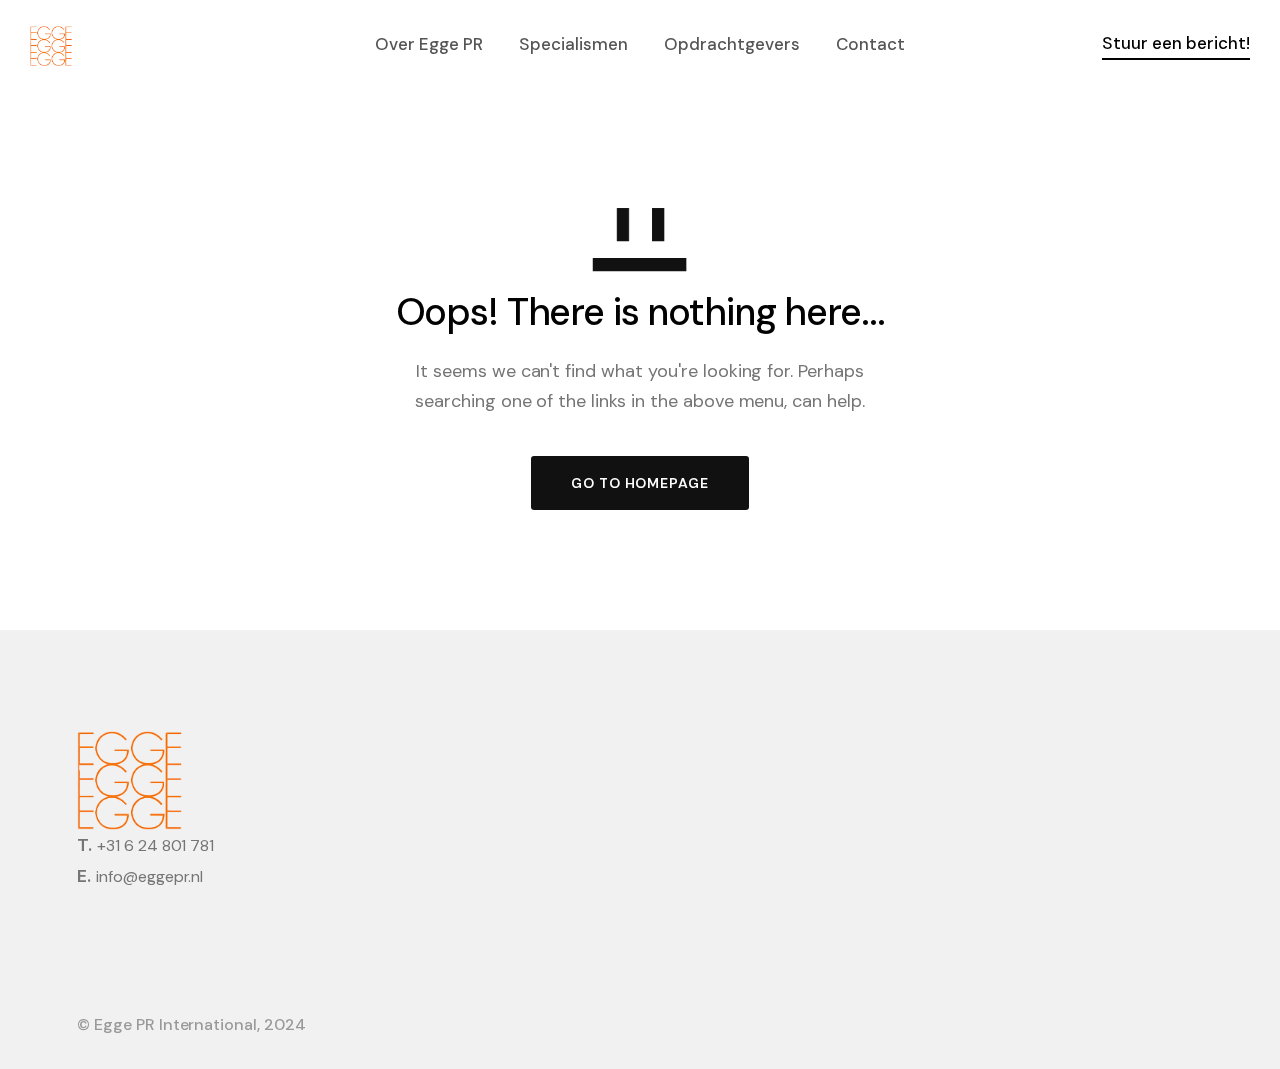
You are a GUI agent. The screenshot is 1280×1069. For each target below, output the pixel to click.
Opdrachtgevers (732, 44)
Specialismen (573, 44)
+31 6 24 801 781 (155, 845)
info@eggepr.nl (149, 876)
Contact (870, 44)
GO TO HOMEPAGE (640, 483)
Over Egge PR (429, 44)
